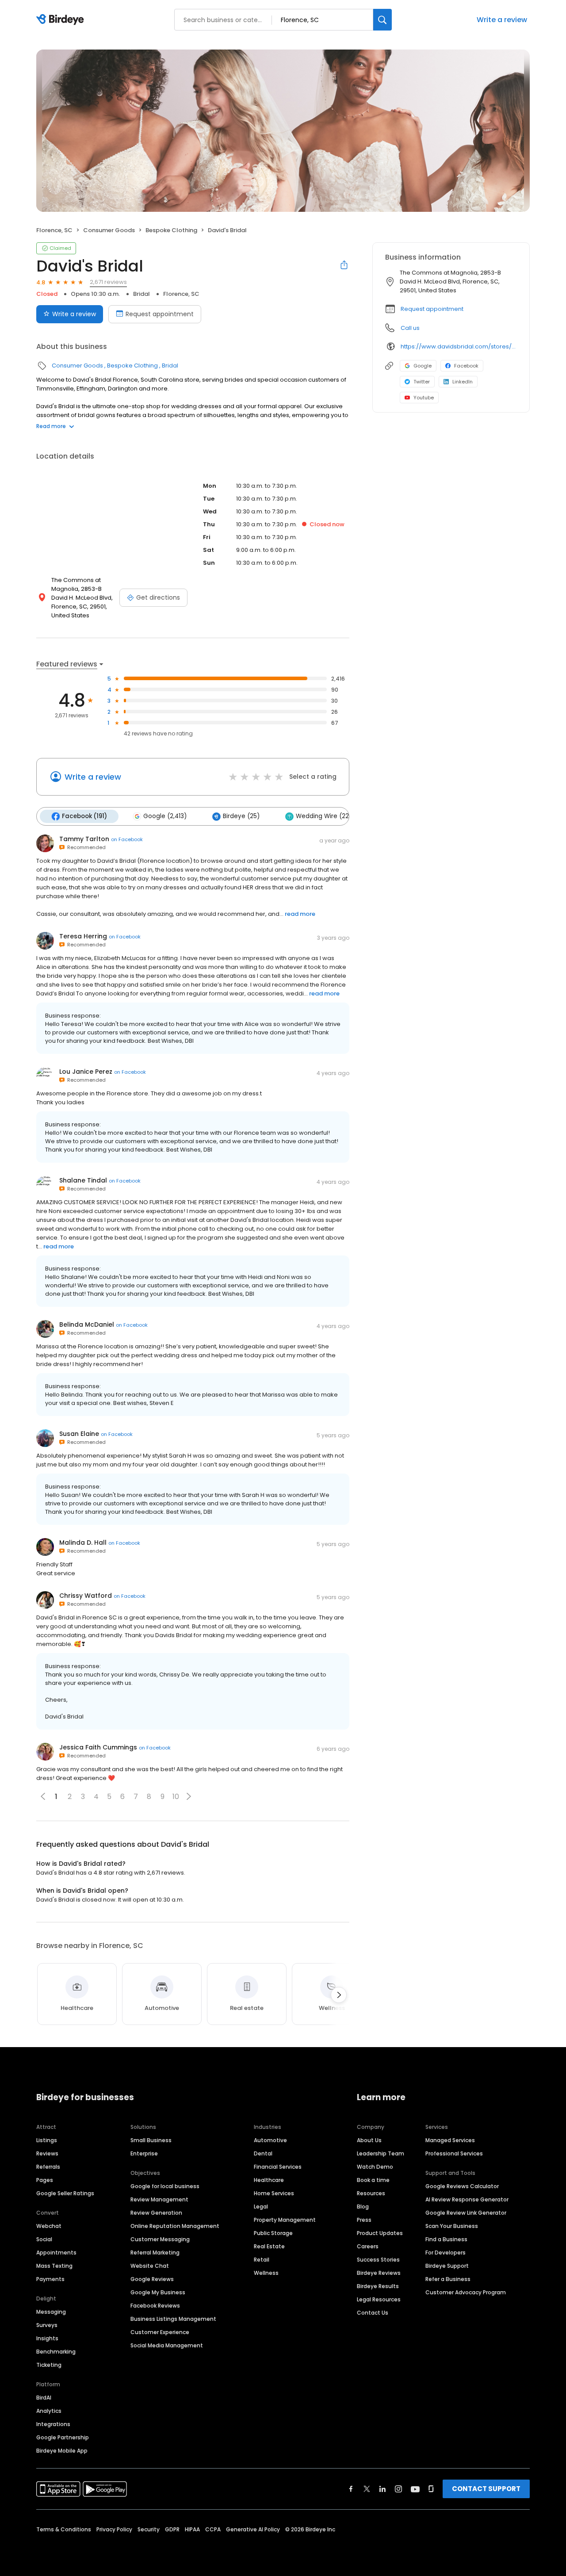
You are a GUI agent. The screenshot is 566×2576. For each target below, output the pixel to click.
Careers (368, 2246)
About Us (369, 2140)
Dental (263, 2153)
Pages (45, 2180)
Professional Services (454, 2153)
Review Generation (156, 2213)
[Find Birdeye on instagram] (398, 2489)
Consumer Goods (109, 230)
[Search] (382, 20)
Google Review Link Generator (466, 2213)
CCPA (213, 2529)
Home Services (274, 2193)
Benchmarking (56, 2352)
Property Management (285, 2220)
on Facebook (127, 839)
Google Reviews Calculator (462, 2186)
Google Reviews (152, 2279)
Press (364, 2220)
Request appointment (160, 314)
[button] (189, 1796)
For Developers (446, 2253)
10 (176, 1797)
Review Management (159, 2199)
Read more (51, 426)
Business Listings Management (173, 2319)
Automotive (270, 2140)
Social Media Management (167, 2345)
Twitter (422, 382)
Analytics (49, 2411)
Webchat (49, 2226)
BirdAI (44, 2398)
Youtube (424, 398)
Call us (410, 328)
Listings (47, 2140)
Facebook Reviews (155, 2306)
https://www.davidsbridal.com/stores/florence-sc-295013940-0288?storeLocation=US (459, 346)
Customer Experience (160, 2332)
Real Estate (269, 2246)
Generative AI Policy (253, 2529)
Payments (50, 2279)
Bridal (141, 294)
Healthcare (269, 2180)
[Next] (339, 1995)
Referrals (48, 2167)
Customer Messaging (160, 2239)
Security (149, 2529)
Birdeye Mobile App (62, 2451)
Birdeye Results (378, 2286)
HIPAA (192, 2529)
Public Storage (273, 2233)
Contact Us (373, 2313)
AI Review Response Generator (467, 2199)
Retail (262, 2260)
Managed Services (450, 2140)
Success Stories (378, 2260)
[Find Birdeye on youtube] (415, 2489)
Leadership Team (381, 2153)
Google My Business (158, 2292)
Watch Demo (375, 2167)
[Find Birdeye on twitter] (367, 2489)
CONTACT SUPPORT (486, 2489)
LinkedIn (463, 382)
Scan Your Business (452, 2226)
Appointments (56, 2253)
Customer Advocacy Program (466, 2292)
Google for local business (165, 2186)
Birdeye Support (447, 2266)
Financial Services (278, 2167)
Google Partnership (63, 2437)
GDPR (172, 2529)
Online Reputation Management (175, 2226)
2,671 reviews (108, 282)
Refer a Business (448, 2279)
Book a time (373, 2180)
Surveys (47, 2325)
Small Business (151, 2140)
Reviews (47, 2153)
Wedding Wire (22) (324, 816)
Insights (47, 2338)
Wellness (266, 2273)
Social (44, 2239)
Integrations (53, 2424)
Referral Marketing (155, 2253)
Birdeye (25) (241, 816)
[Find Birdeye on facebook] (351, 2489)
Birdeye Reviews (379, 2273)
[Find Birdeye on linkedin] (382, 2489)
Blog (363, 2207)
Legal (261, 2207)
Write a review (502, 20)
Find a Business (446, 2239)
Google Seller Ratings (65, 2193)
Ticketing (49, 2365)
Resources (371, 2193)
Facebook (466, 366)
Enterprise (144, 2153)
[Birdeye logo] (62, 20)
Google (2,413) (165, 816)
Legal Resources (379, 2299)
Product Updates (380, 2233)
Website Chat (150, 2266)
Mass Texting (54, 2266)
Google (423, 366)
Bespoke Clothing (171, 230)
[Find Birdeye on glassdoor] (431, 2489)
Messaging (51, 2312)
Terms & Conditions (64, 2529)
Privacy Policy (114, 2529)
